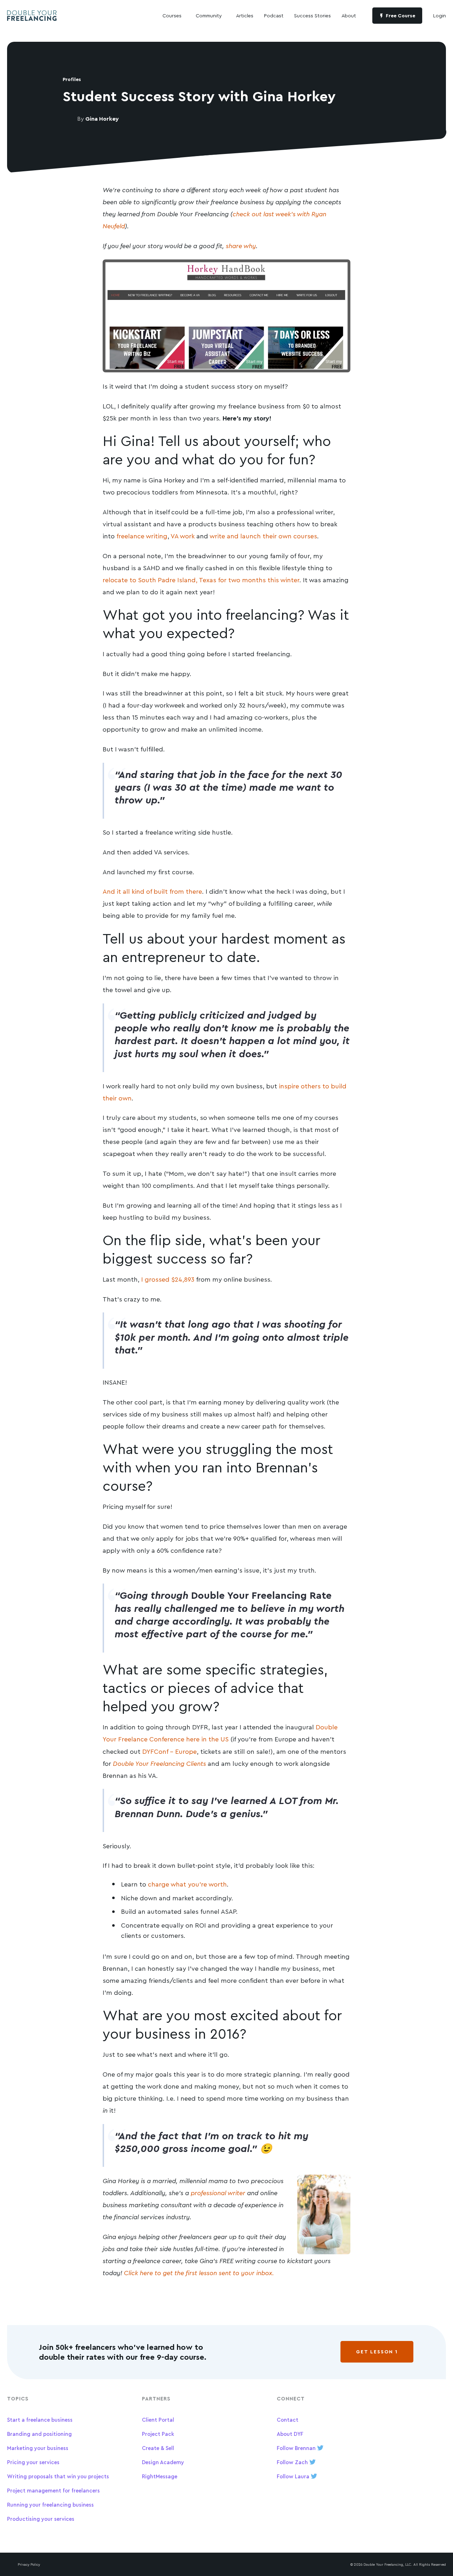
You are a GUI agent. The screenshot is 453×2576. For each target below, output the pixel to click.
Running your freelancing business (50, 2505)
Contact (288, 2420)
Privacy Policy (29, 2564)
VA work (183, 536)
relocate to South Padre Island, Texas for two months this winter (201, 580)
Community (209, 15)
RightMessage (160, 2476)
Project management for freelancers (53, 2491)
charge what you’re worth (187, 1884)
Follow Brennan (297, 2448)
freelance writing (142, 536)
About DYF (290, 2434)
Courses (172, 15)
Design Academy (163, 2462)
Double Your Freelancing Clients (159, 1763)
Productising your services (41, 2519)
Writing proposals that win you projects (58, 2476)
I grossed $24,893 (168, 1279)
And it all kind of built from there (152, 891)
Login (440, 15)
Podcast (274, 15)
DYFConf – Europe (170, 1751)
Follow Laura (294, 2476)
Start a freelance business (40, 2420)
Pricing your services (33, 2462)
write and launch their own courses (263, 536)
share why (241, 246)
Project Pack (158, 2434)
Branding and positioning (39, 2434)
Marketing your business (38, 2448)
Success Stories (312, 15)
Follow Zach (293, 2462)
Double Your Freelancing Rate (261, 1595)
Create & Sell (158, 2448)
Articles (245, 15)
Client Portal (158, 2420)
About (349, 15)
